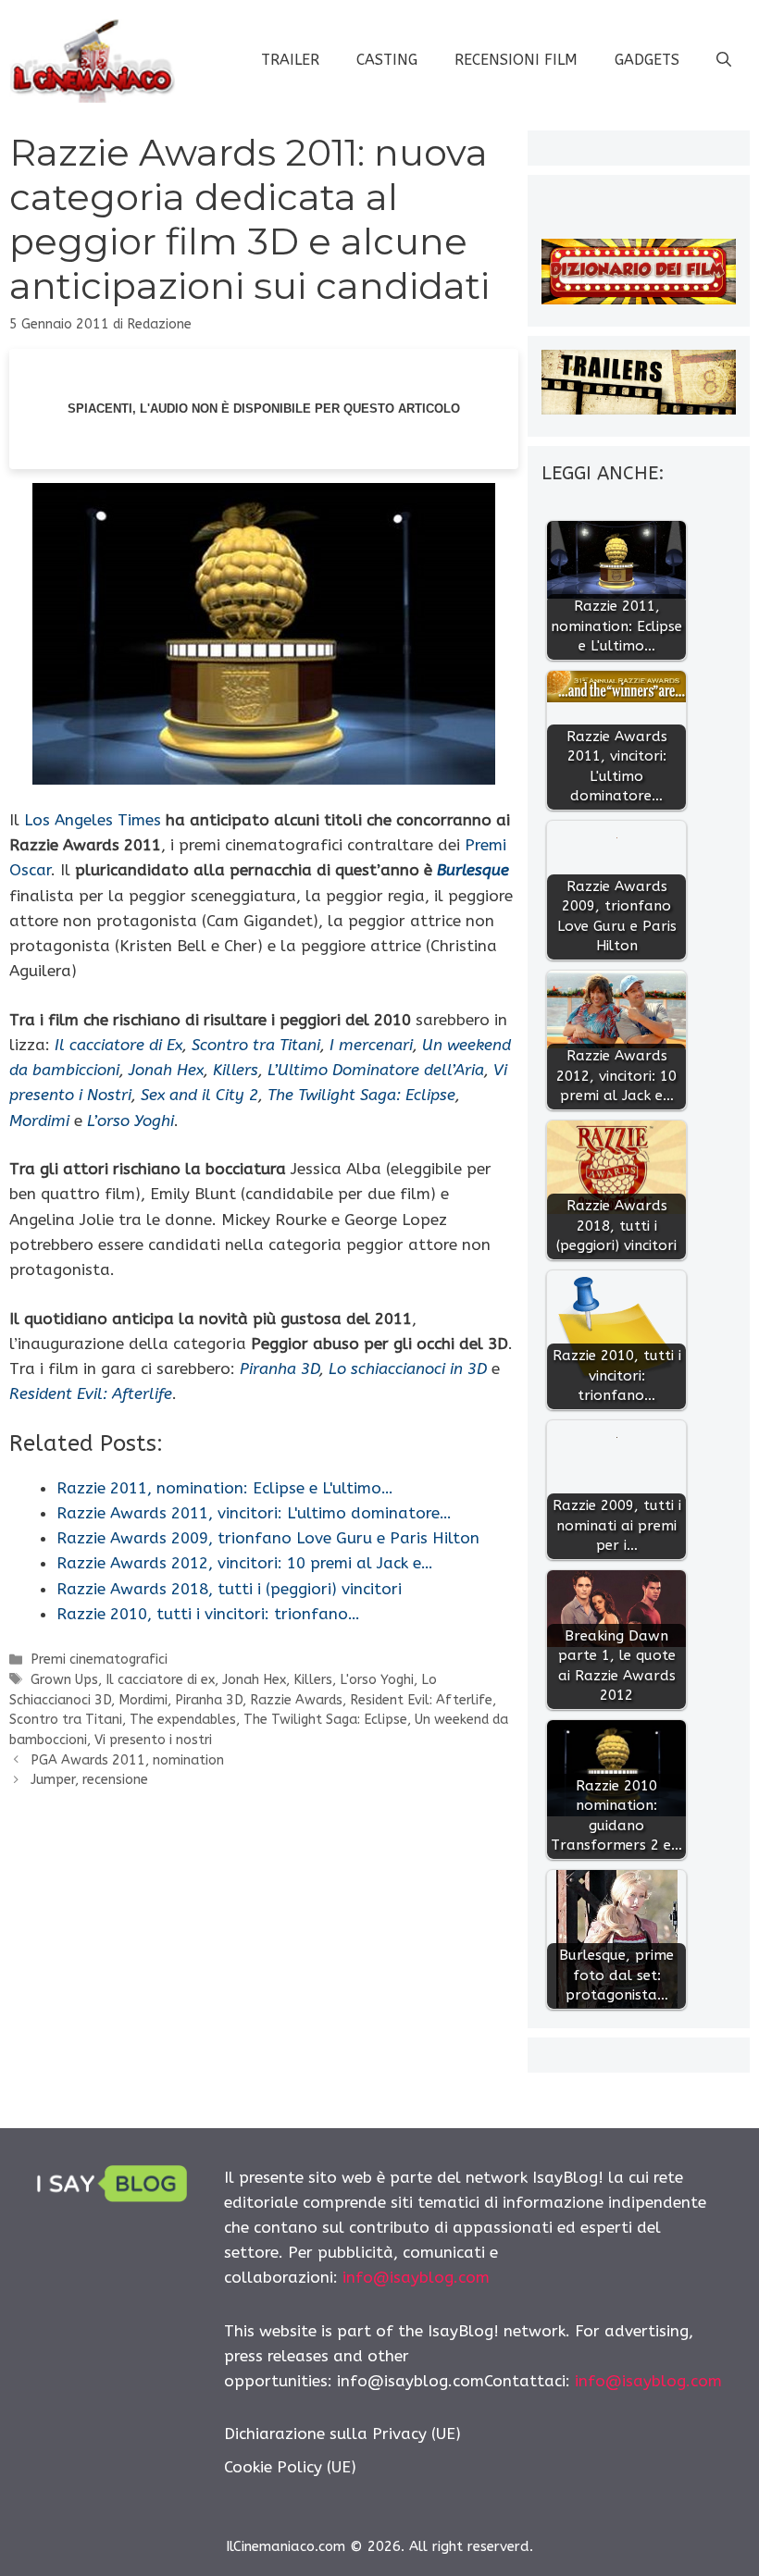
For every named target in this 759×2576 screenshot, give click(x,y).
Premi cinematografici (99, 1660)
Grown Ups (64, 1680)
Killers (236, 1070)
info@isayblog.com (416, 2277)
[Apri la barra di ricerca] (724, 60)
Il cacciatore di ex (160, 1680)
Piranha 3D (280, 1368)
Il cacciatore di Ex (118, 1045)
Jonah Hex (166, 1070)
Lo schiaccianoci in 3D (408, 1368)
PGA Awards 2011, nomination (127, 1760)
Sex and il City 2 (199, 1095)
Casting (387, 60)
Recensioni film (516, 60)
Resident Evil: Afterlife (421, 1700)
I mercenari (371, 1045)
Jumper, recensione (89, 1780)
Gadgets (647, 60)
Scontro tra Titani (256, 1045)
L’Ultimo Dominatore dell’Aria (376, 1070)
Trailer (290, 60)
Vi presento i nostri (153, 1740)
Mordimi (39, 1121)
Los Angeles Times (93, 820)
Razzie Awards (296, 1700)
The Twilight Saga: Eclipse (361, 1095)
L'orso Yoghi (377, 1680)
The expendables (183, 1720)
